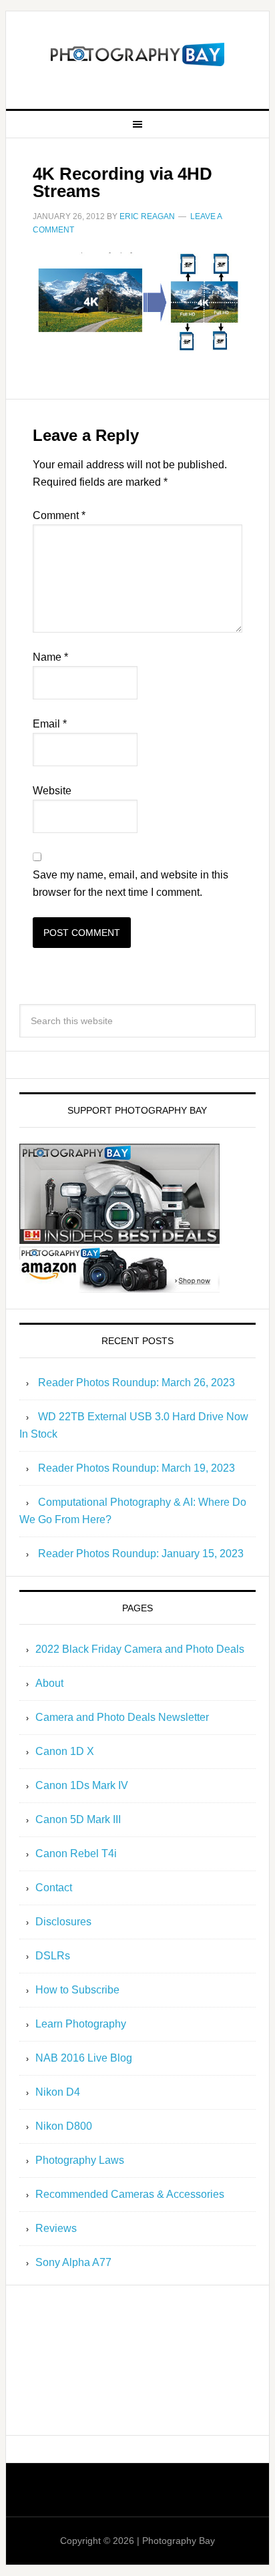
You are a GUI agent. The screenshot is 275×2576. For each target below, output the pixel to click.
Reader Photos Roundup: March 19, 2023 (136, 1468)
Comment (59, 515)
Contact (54, 1888)
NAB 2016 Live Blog (84, 2058)
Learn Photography (81, 2024)
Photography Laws (80, 2160)
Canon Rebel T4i (76, 1854)
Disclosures (63, 1922)
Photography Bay (137, 55)
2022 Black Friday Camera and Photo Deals (140, 1649)
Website (52, 791)
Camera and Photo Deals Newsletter (122, 1717)
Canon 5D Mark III (78, 1819)
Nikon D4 (58, 2092)
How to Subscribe (77, 1990)
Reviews (56, 2228)
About (49, 1683)
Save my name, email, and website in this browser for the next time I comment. (130, 883)
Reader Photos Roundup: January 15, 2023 (141, 1554)
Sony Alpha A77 (73, 2262)
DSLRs (53, 1956)
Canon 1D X (65, 1751)
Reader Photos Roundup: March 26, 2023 (136, 1383)
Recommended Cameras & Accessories (130, 2194)
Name (50, 657)
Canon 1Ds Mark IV (82, 1785)
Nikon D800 (64, 2126)
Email (50, 724)
